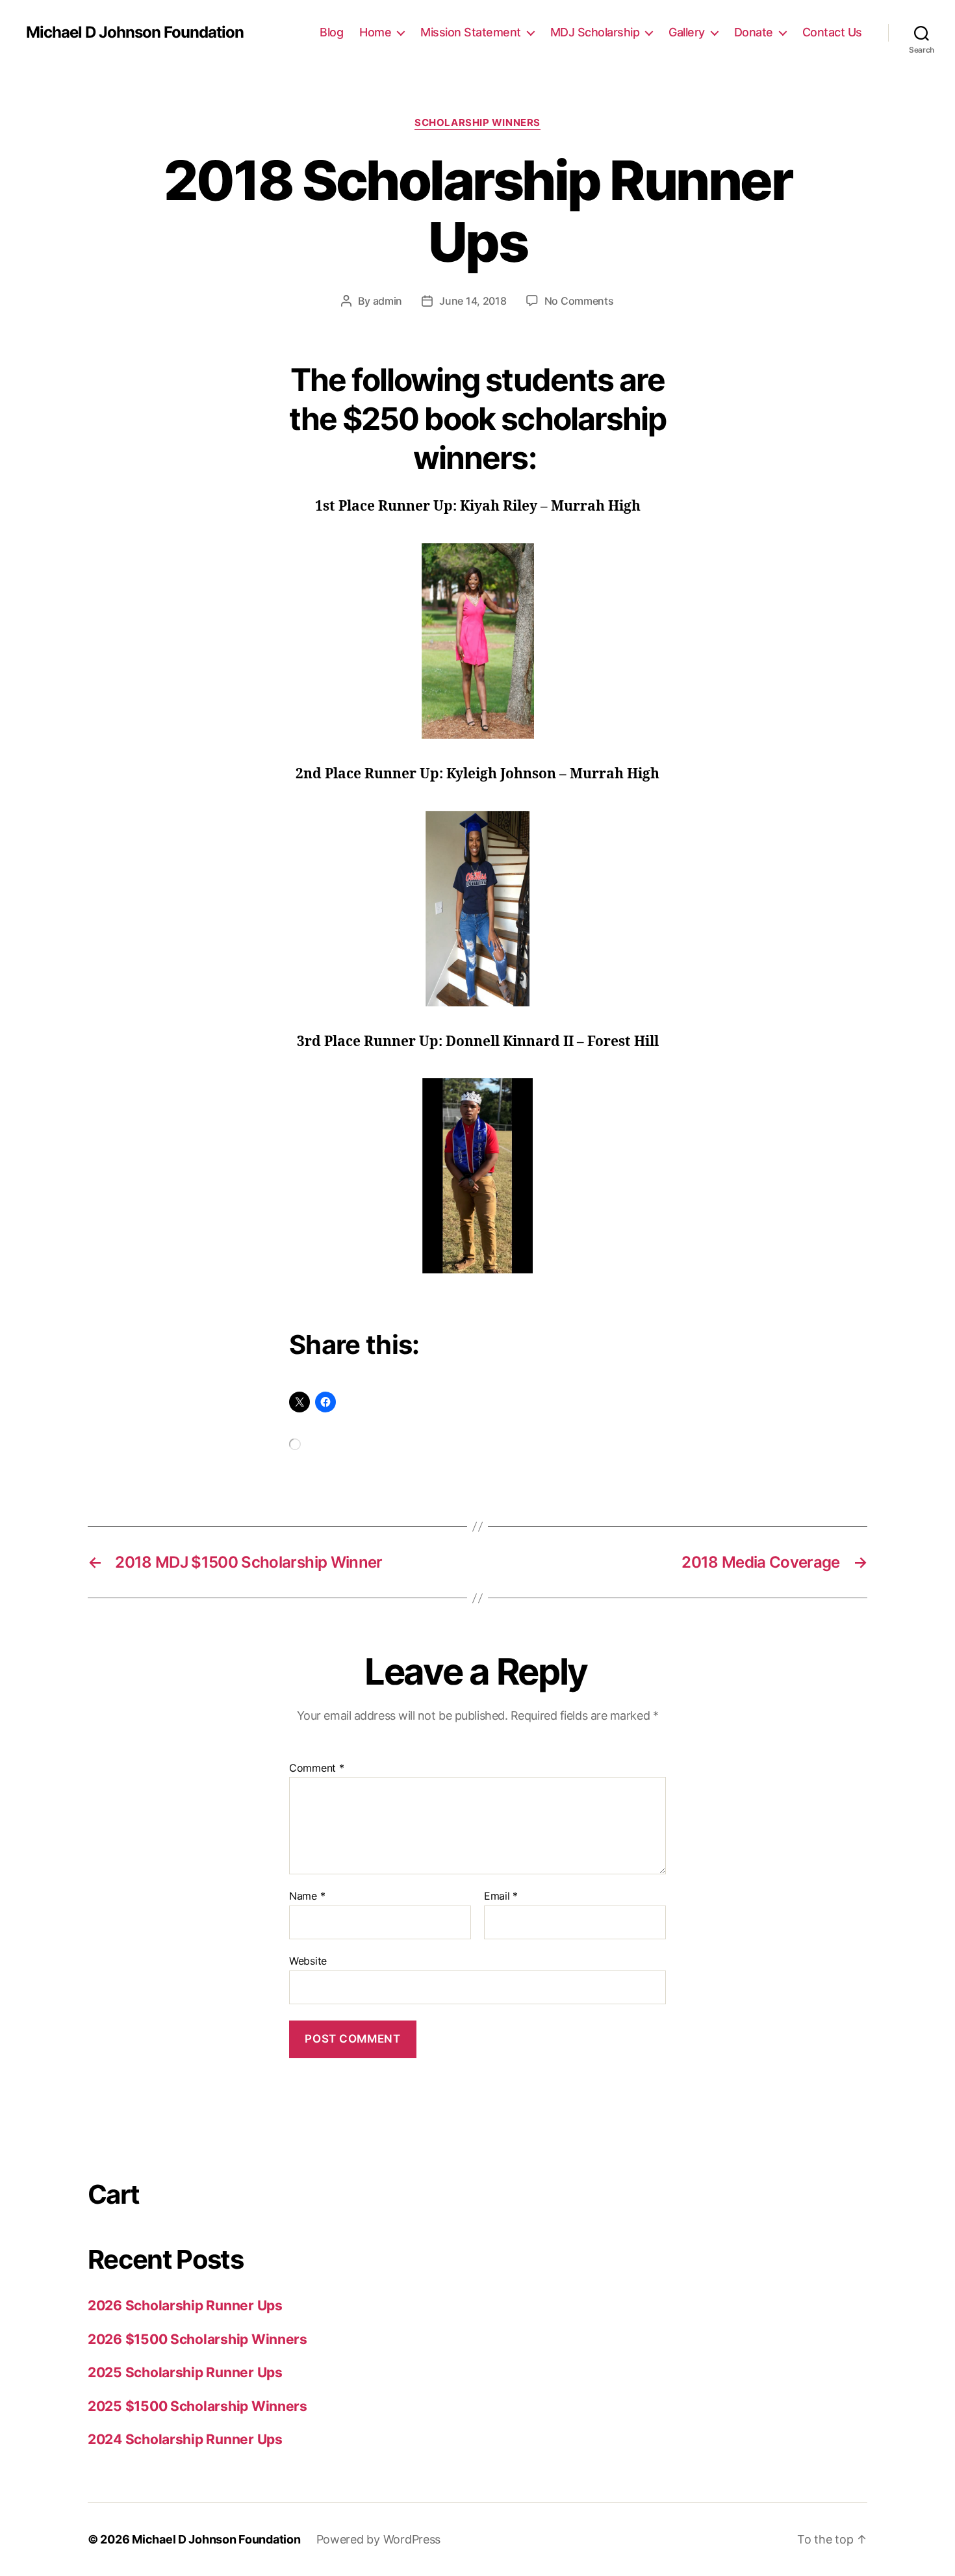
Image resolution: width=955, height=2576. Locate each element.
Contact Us (832, 32)
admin (388, 301)
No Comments (579, 301)
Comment (317, 1768)
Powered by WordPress (379, 2539)
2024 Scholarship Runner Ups (185, 2439)
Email (501, 1896)
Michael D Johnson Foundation (135, 32)
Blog (331, 32)
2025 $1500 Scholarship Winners (197, 2406)
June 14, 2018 (473, 301)
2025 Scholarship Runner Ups (185, 2372)
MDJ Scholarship (595, 32)
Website (308, 1960)
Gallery (687, 32)
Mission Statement (471, 32)
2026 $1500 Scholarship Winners (197, 2339)
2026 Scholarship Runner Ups (185, 2305)
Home (375, 32)
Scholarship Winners (477, 123)
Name (307, 1896)
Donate (754, 32)
